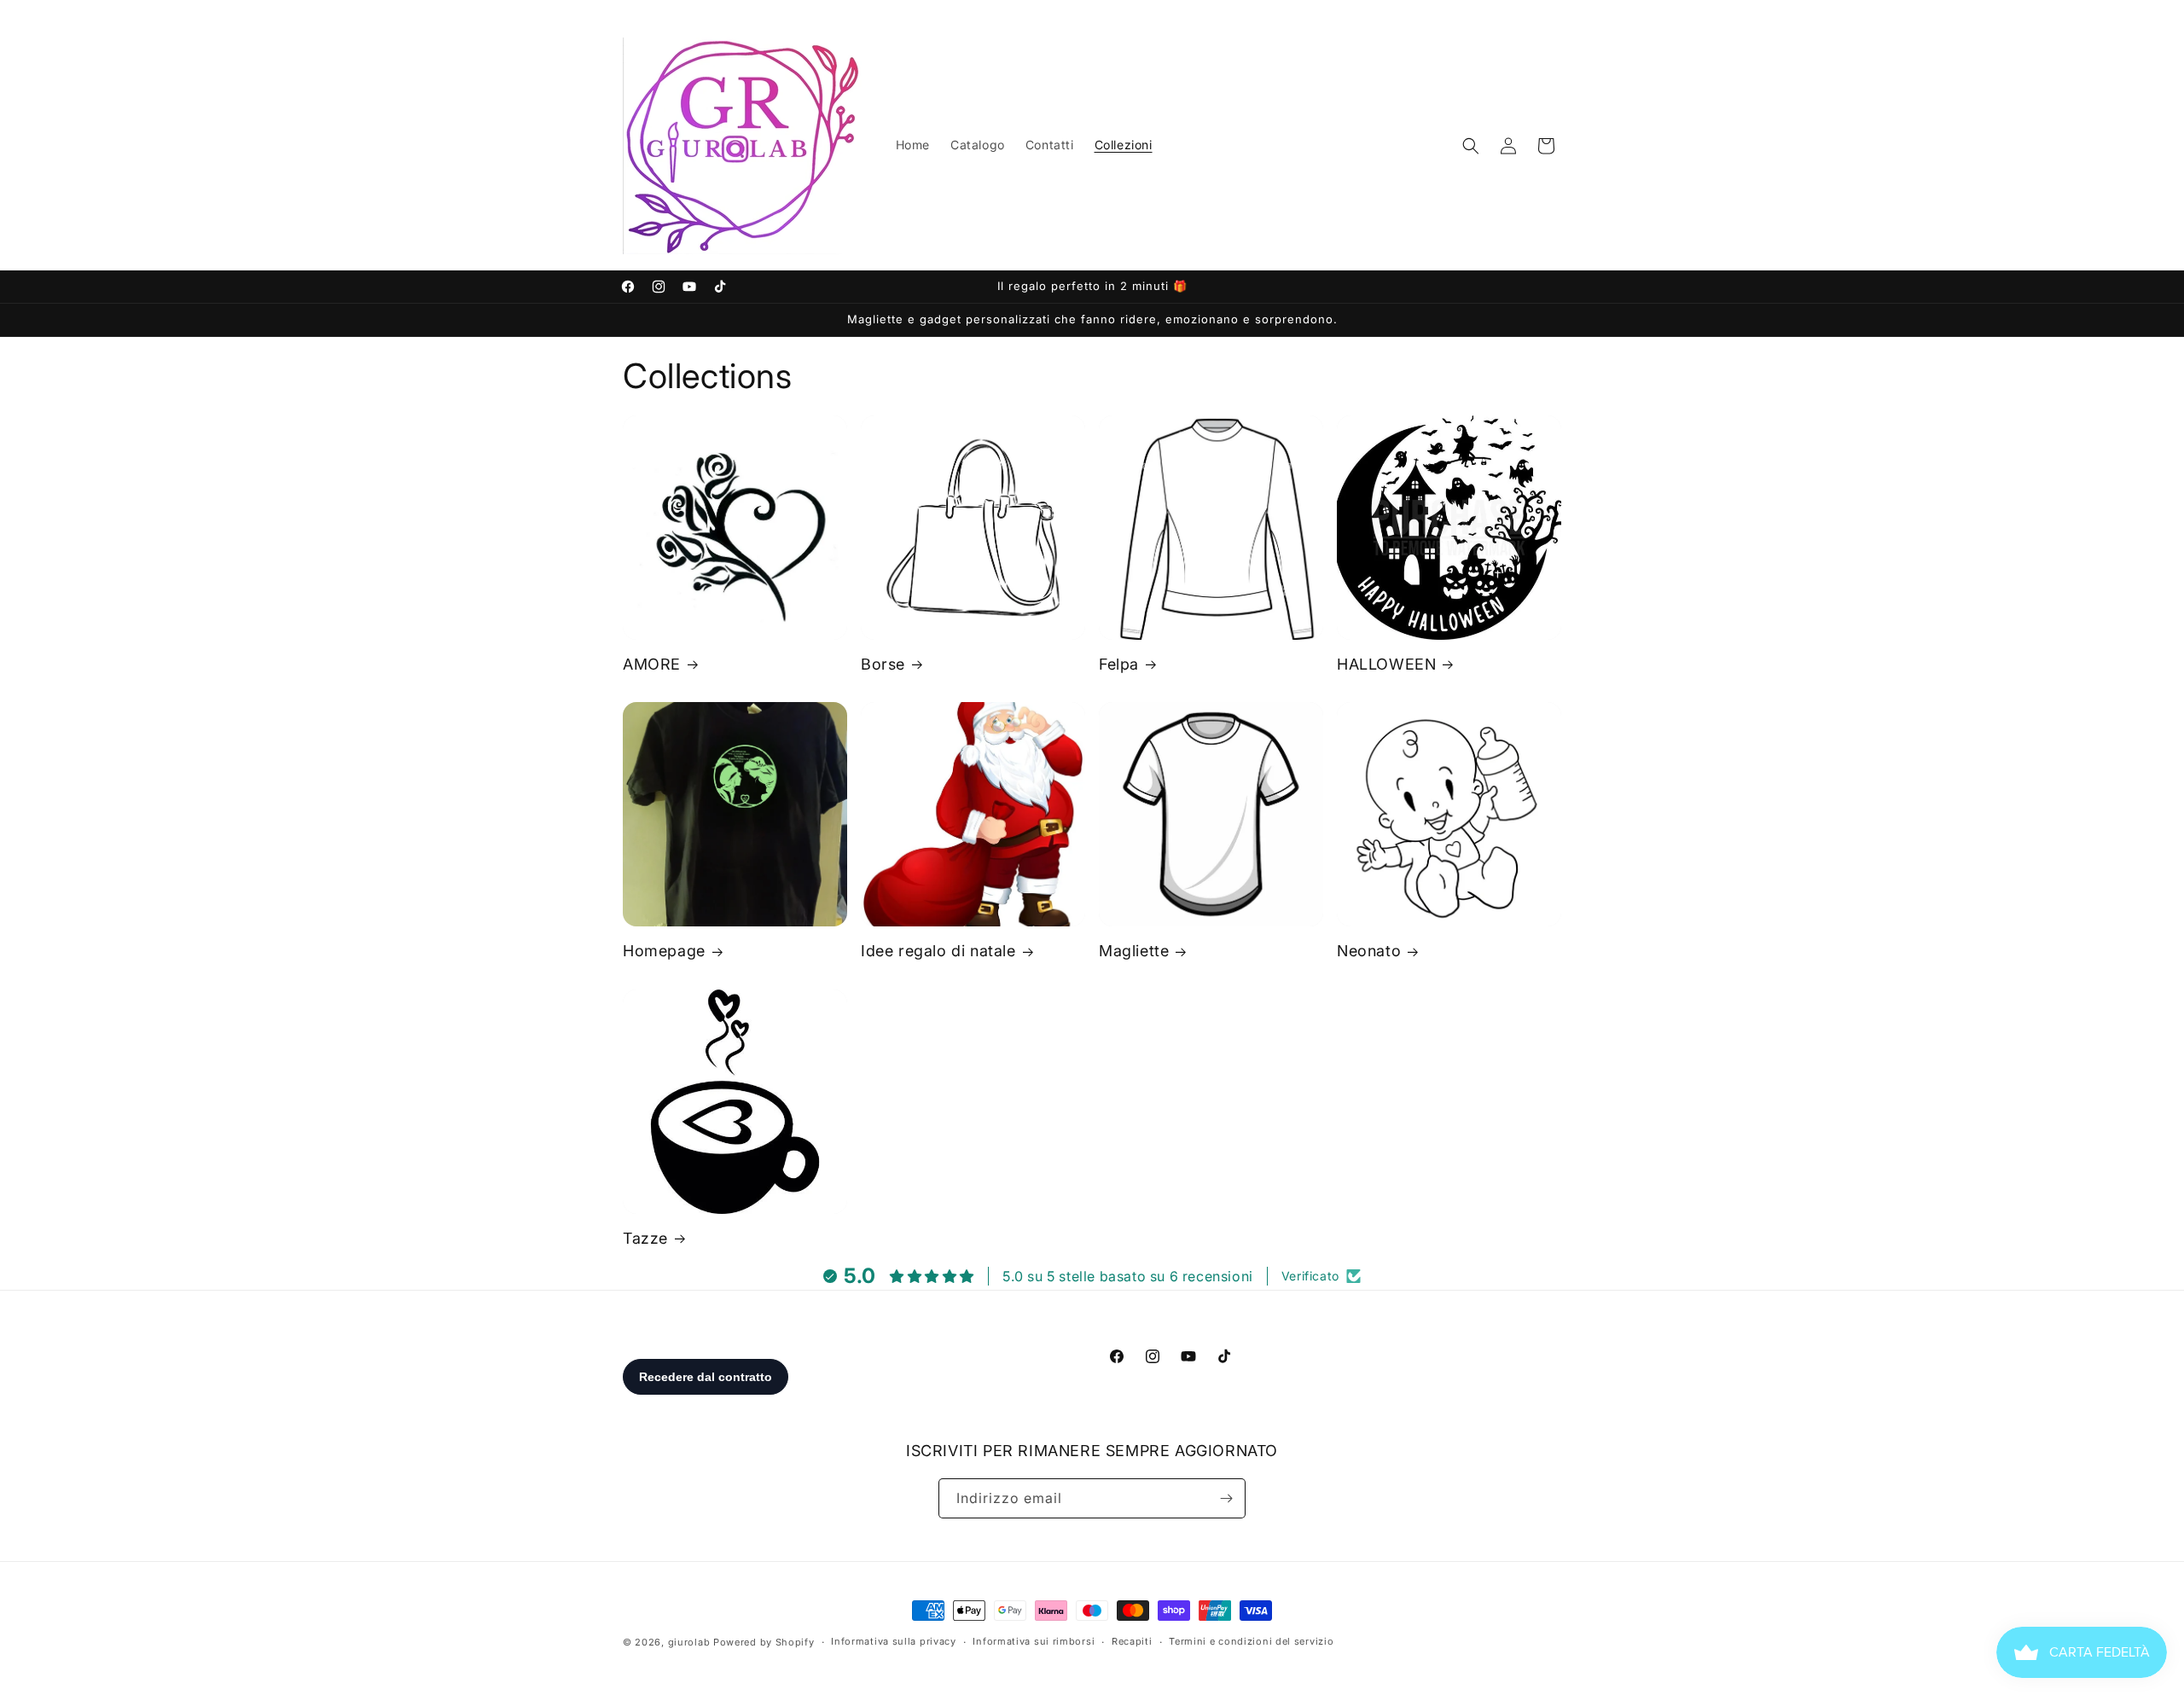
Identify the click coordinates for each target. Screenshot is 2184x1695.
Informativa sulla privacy (894, 1641)
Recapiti (1132, 1641)
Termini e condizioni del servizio (1251, 1641)
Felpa (1119, 664)
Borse (883, 664)
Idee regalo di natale (938, 951)
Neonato (1369, 951)
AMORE (652, 664)
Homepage (664, 951)
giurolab (689, 1642)
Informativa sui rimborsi (1034, 1641)
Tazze (645, 1238)
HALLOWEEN (1386, 664)
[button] (1471, 146)
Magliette (1134, 951)
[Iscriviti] (1226, 1498)
